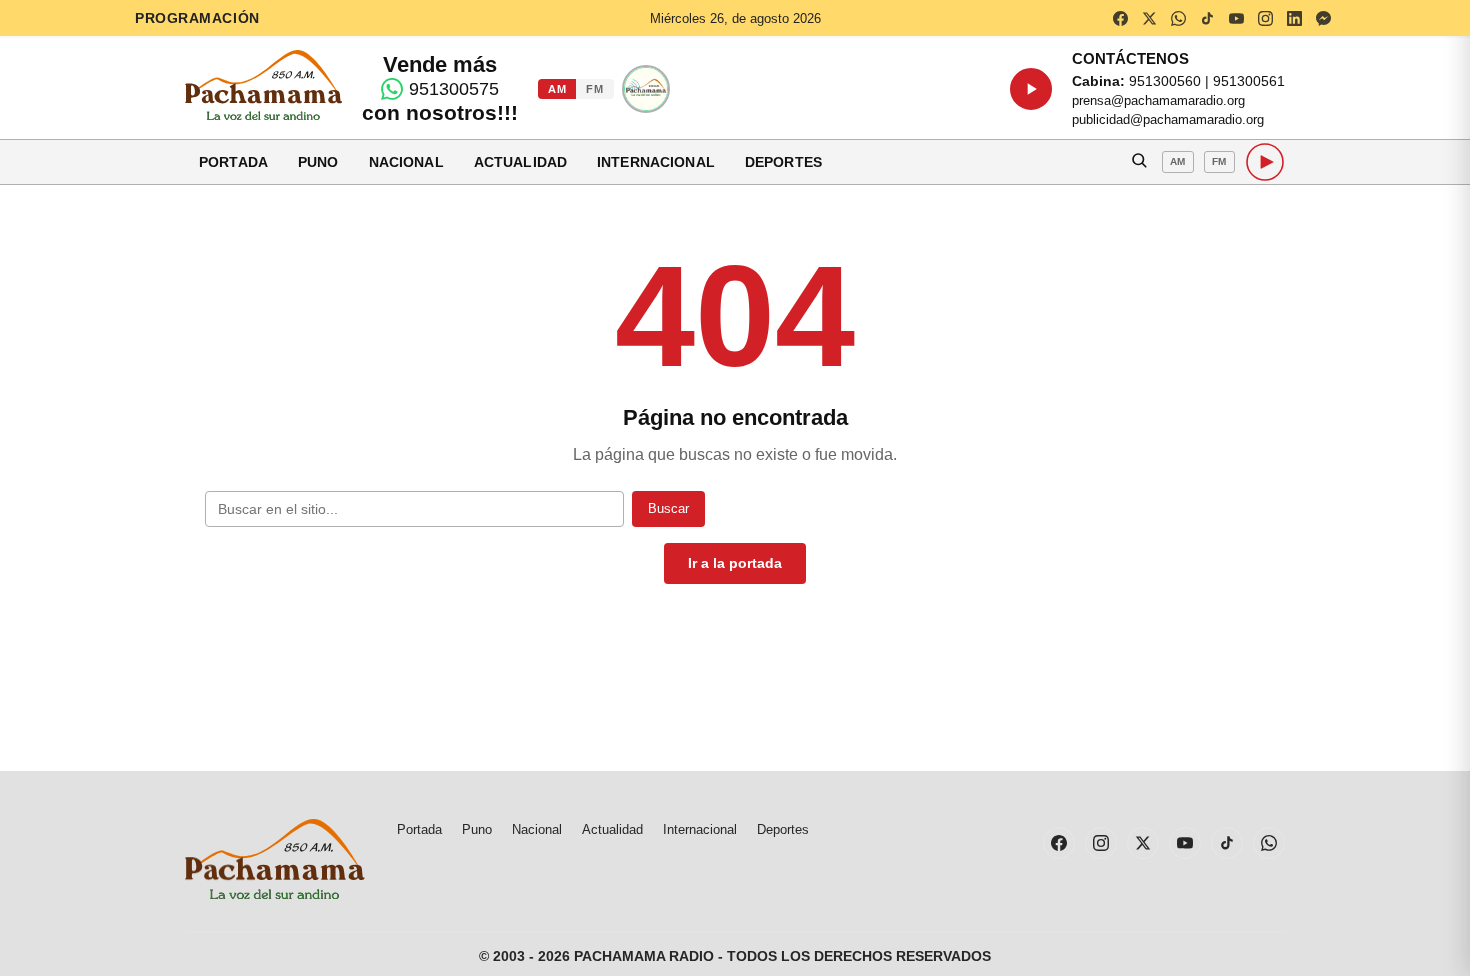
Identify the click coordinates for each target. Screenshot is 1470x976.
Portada (233, 162)
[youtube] (1236, 18)
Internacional (656, 162)
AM (557, 89)
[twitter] (1149, 18)
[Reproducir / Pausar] (1031, 89)
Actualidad (520, 162)
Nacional (406, 162)
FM (594, 89)
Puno (318, 162)
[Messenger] (1323, 18)
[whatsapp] (1178, 18)
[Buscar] (1139, 162)
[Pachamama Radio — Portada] (263, 85)
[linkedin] (1294, 18)
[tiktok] (1207, 18)
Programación (197, 18)
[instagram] (1265, 18)
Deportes (783, 162)
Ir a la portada (735, 563)
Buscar (668, 508)
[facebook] (1120, 18)
